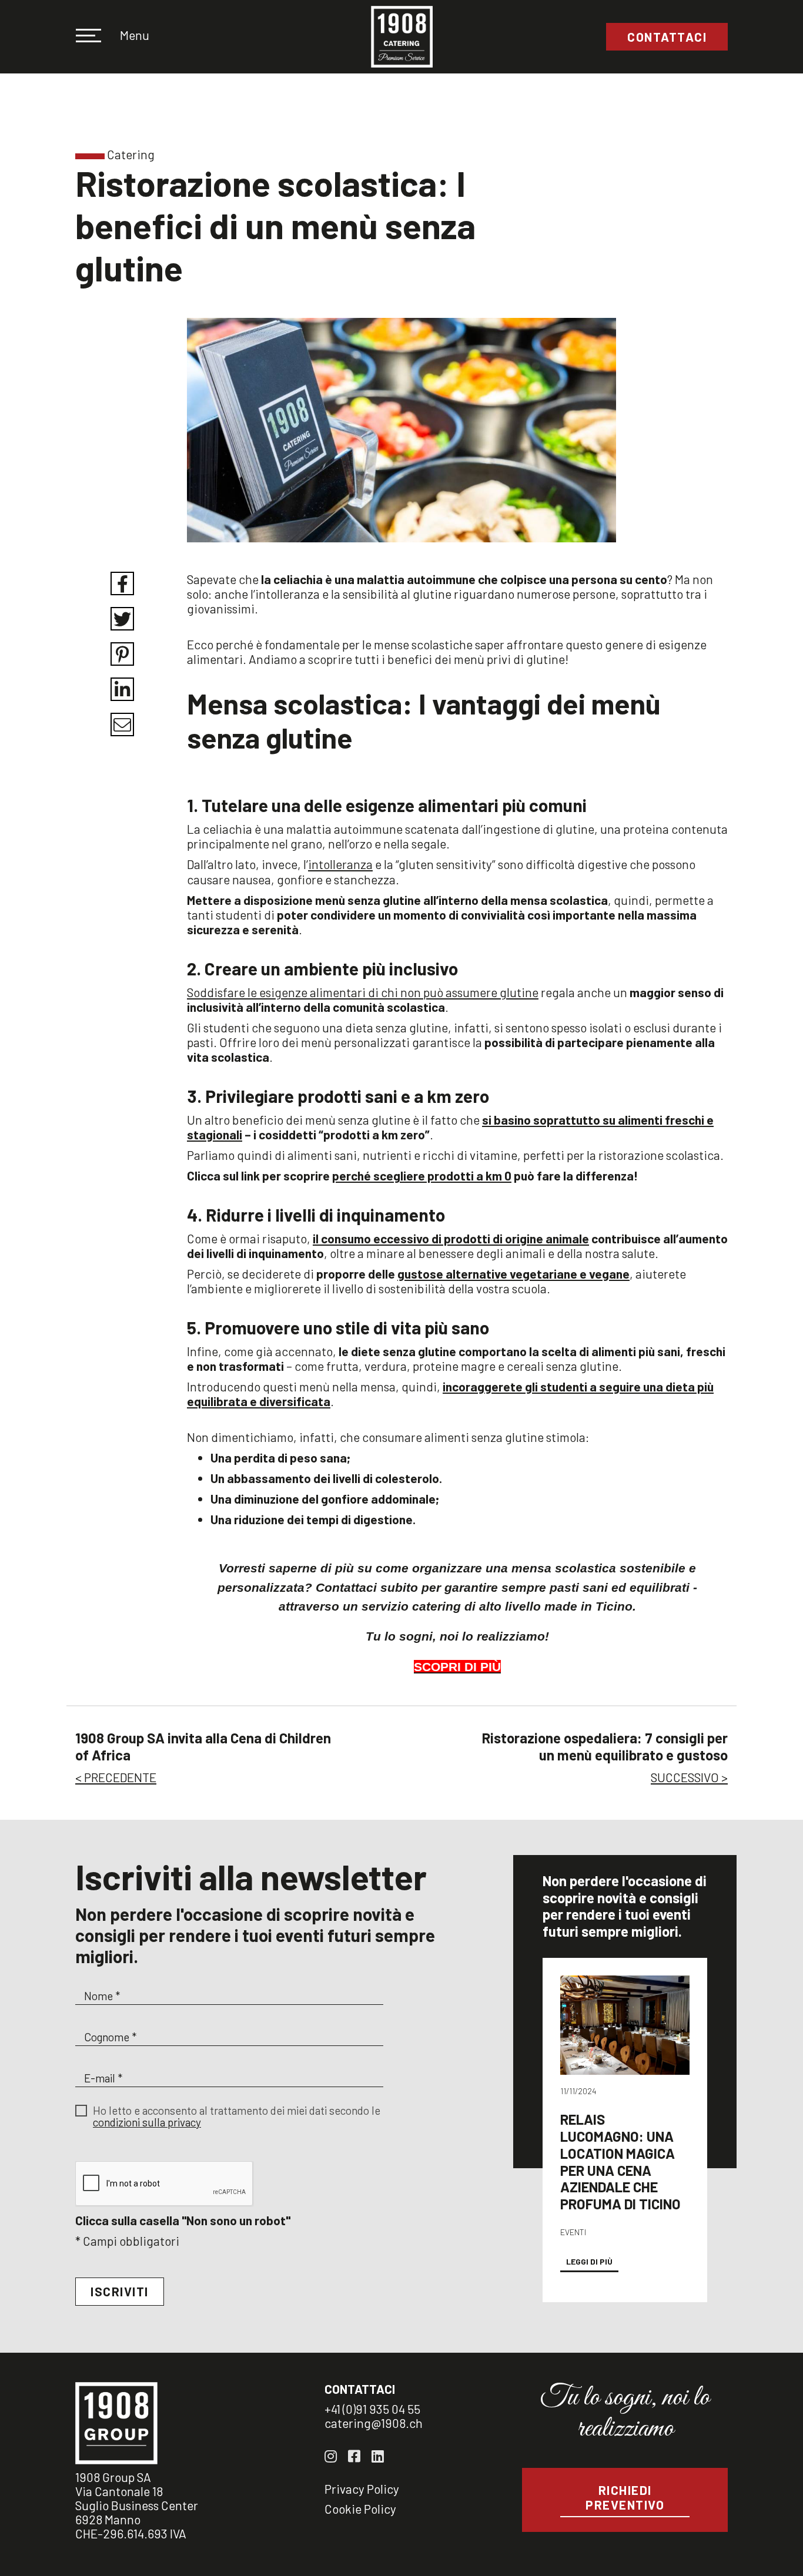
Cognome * (110, 2037)
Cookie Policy (360, 2509)
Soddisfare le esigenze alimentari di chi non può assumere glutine (363, 992)
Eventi (573, 2232)
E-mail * (103, 2078)
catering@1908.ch (374, 2423)
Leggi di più (589, 2261)
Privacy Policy (362, 2489)
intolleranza (340, 864)
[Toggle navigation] (96, 37)
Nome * (102, 1996)
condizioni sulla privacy (147, 2122)
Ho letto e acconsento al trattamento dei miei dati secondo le (237, 2117)
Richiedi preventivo (625, 2497)
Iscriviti (120, 2291)
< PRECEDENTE (116, 1777)
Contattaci (667, 37)
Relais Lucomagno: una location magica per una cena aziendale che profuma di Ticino (620, 2161)
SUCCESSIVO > (689, 1777)
